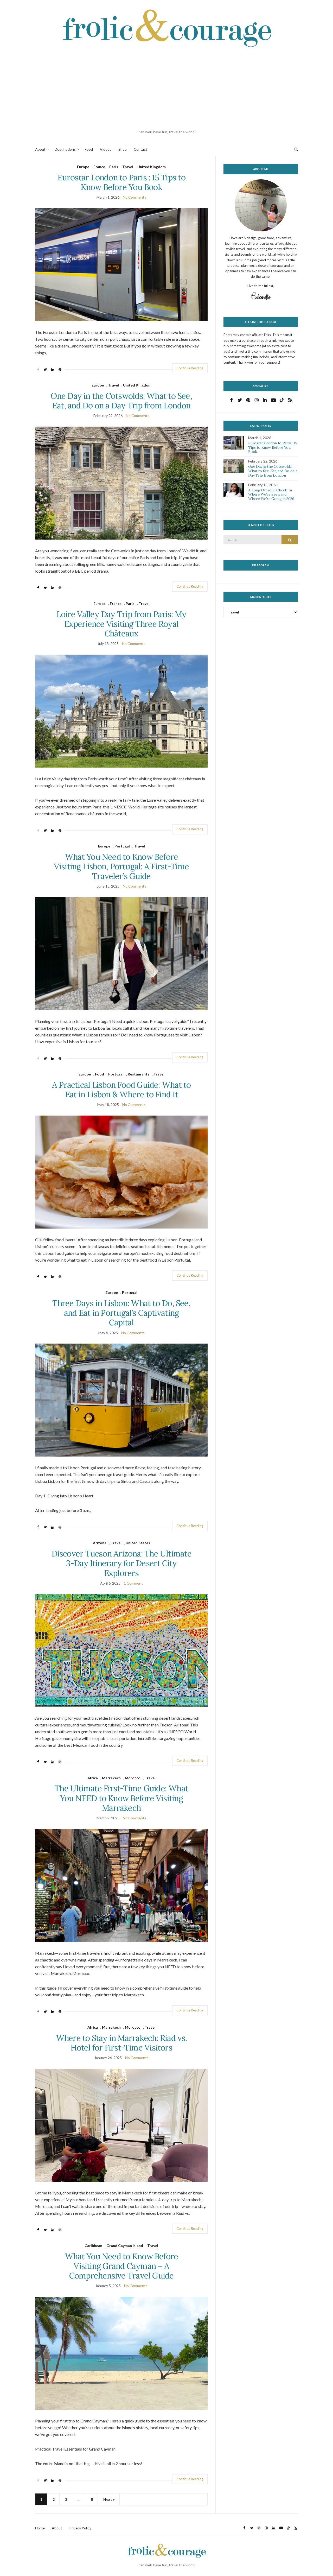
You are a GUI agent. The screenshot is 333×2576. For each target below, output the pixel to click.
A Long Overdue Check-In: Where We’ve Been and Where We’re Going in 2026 (271, 495)
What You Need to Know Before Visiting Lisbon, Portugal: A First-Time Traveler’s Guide (121, 866)
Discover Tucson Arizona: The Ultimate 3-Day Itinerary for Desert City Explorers (121, 1563)
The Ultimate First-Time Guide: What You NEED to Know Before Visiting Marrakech (121, 1798)
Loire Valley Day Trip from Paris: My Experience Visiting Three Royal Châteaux (121, 624)
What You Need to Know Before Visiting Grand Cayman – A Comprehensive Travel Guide (121, 2266)
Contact (140, 149)
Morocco (133, 1778)
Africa (93, 1778)
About (40, 149)
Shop (123, 149)
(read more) (267, 260)
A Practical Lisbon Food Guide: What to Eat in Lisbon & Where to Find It (121, 1090)
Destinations (65, 149)
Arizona (100, 1543)
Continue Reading (190, 368)
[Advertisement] (166, 89)
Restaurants (139, 1074)
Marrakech (111, 1778)
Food (89, 149)
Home (40, 2528)
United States (138, 1543)
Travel (128, 167)
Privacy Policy (80, 2528)
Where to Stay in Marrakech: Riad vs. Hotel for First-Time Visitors (121, 2043)
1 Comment (133, 1583)
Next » (109, 2499)
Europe (83, 167)
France (99, 167)
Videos (106, 149)
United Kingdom (152, 167)
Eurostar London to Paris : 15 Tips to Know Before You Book (121, 182)
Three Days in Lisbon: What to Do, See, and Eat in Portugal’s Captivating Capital (121, 1313)
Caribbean (93, 2246)
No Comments (135, 197)
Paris (114, 167)
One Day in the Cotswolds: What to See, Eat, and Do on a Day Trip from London (121, 401)
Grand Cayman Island (125, 2246)
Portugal (122, 846)
